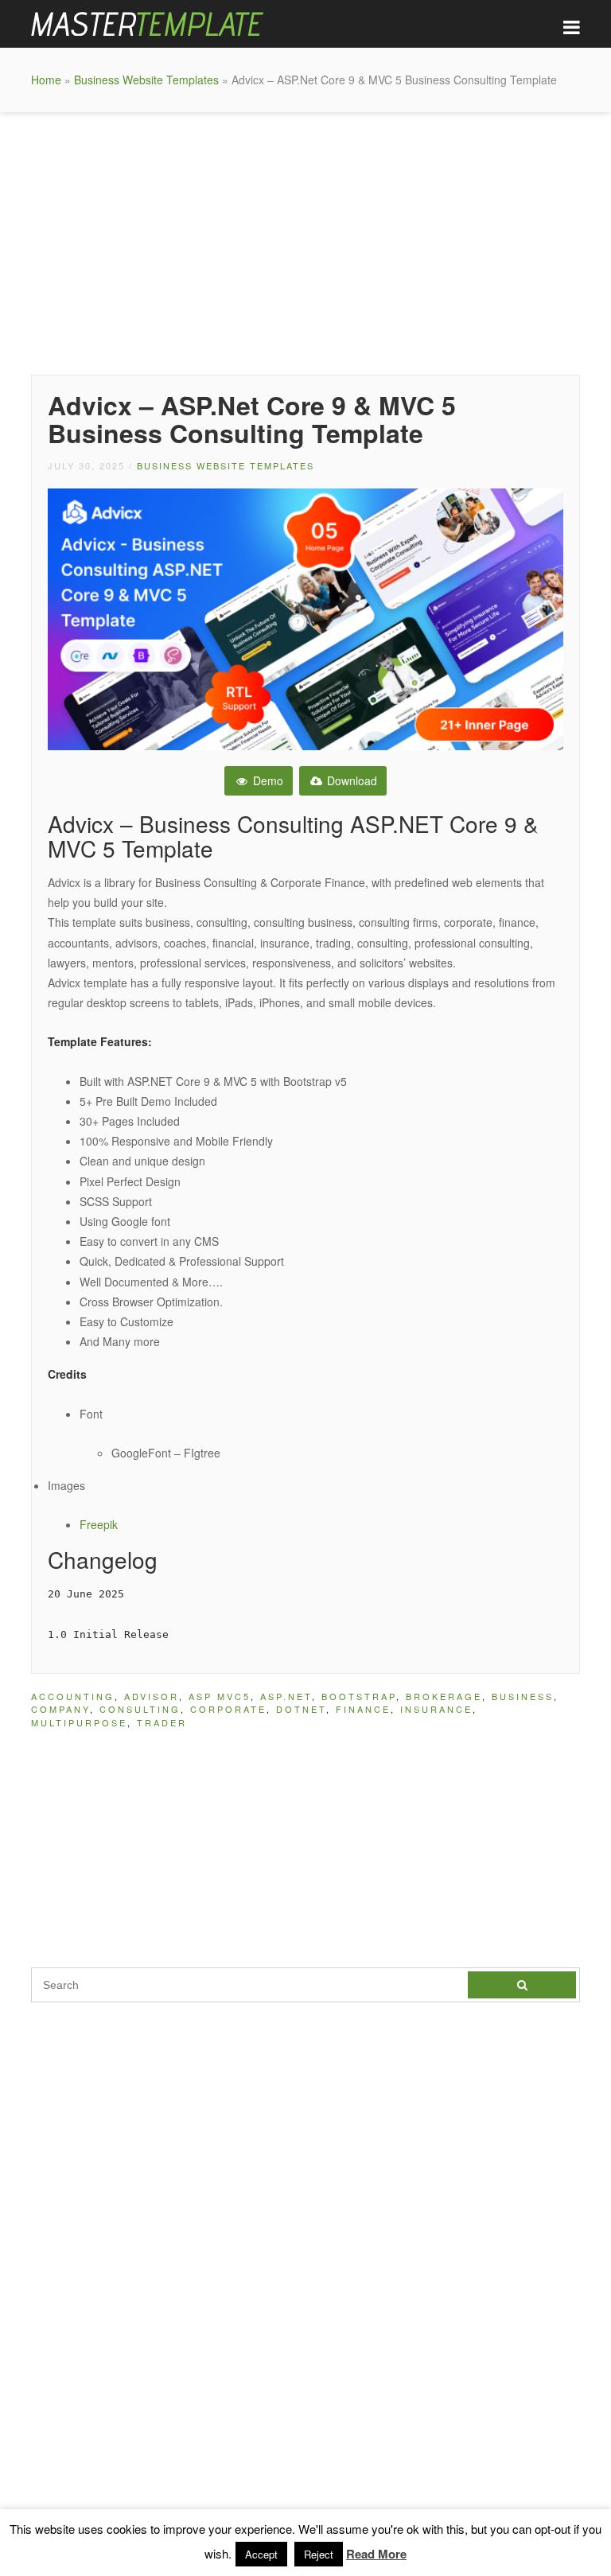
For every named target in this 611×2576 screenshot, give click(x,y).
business (523, 1696)
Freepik (99, 1524)
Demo (267, 780)
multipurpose (79, 1722)
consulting (140, 1709)
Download (350, 780)
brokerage (444, 1696)
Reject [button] (319, 2554)
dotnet (301, 1709)
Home (46, 80)
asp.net (286, 1696)
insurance (436, 1709)
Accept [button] (261, 2554)
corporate (228, 1709)
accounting (73, 1696)
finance (363, 1709)
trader (162, 1722)
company (60, 1709)
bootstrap (359, 1696)
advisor (152, 1696)
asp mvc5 (220, 1696)
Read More (376, 2554)
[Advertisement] (305, 239)
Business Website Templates (146, 80)
